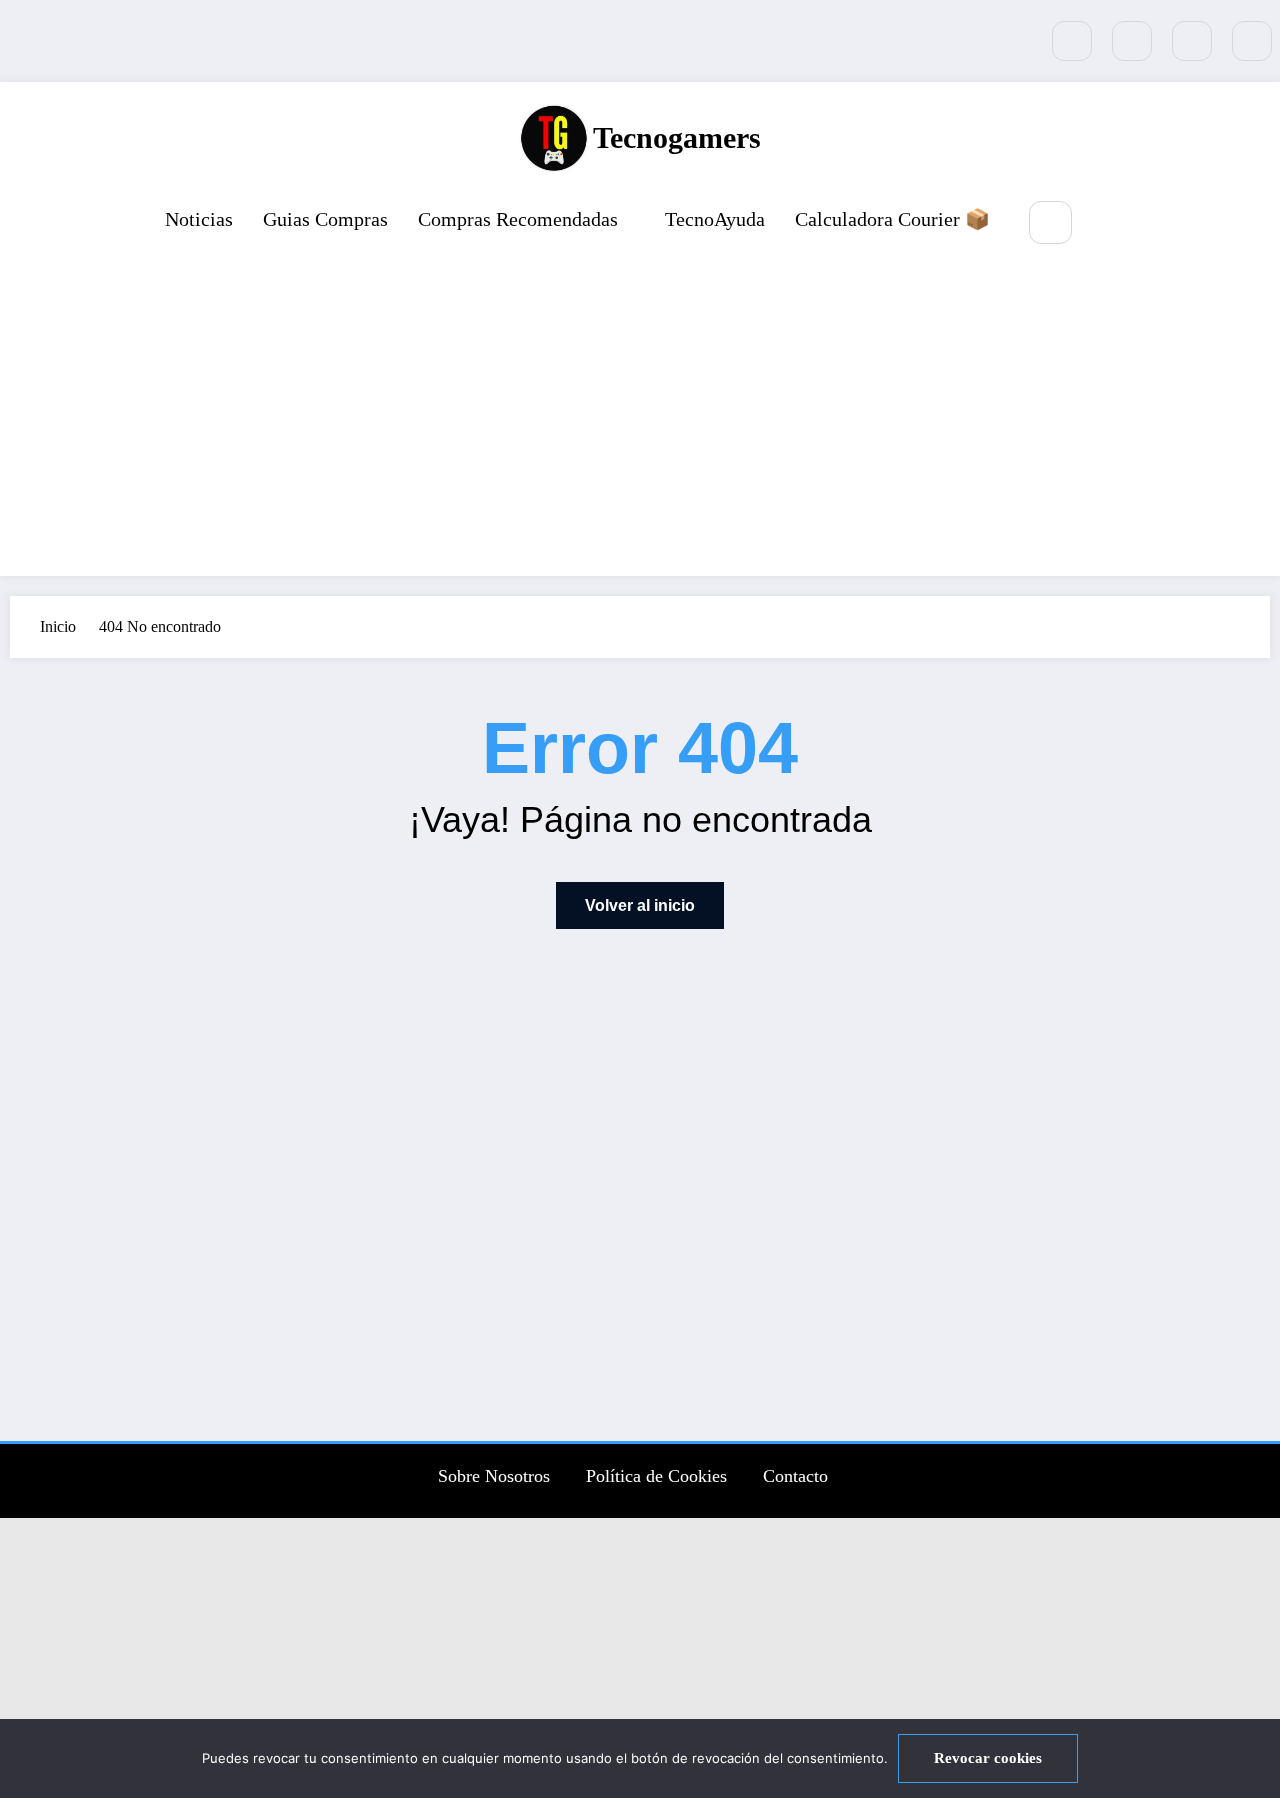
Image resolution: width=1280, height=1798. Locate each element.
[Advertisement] (640, 414)
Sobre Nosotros (494, 1476)
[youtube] (1132, 41)
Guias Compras (325, 219)
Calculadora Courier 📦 (892, 219)
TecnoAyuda (715, 219)
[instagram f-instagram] (1192, 41)
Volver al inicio (640, 905)
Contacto (795, 1476)
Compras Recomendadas (518, 219)
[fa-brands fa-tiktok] (1072, 41)
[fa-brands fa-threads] (1252, 41)
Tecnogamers (677, 137)
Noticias (199, 219)
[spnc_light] (1110, 224)
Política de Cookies (656, 1476)
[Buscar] (1050, 222)
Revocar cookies (988, 1758)
